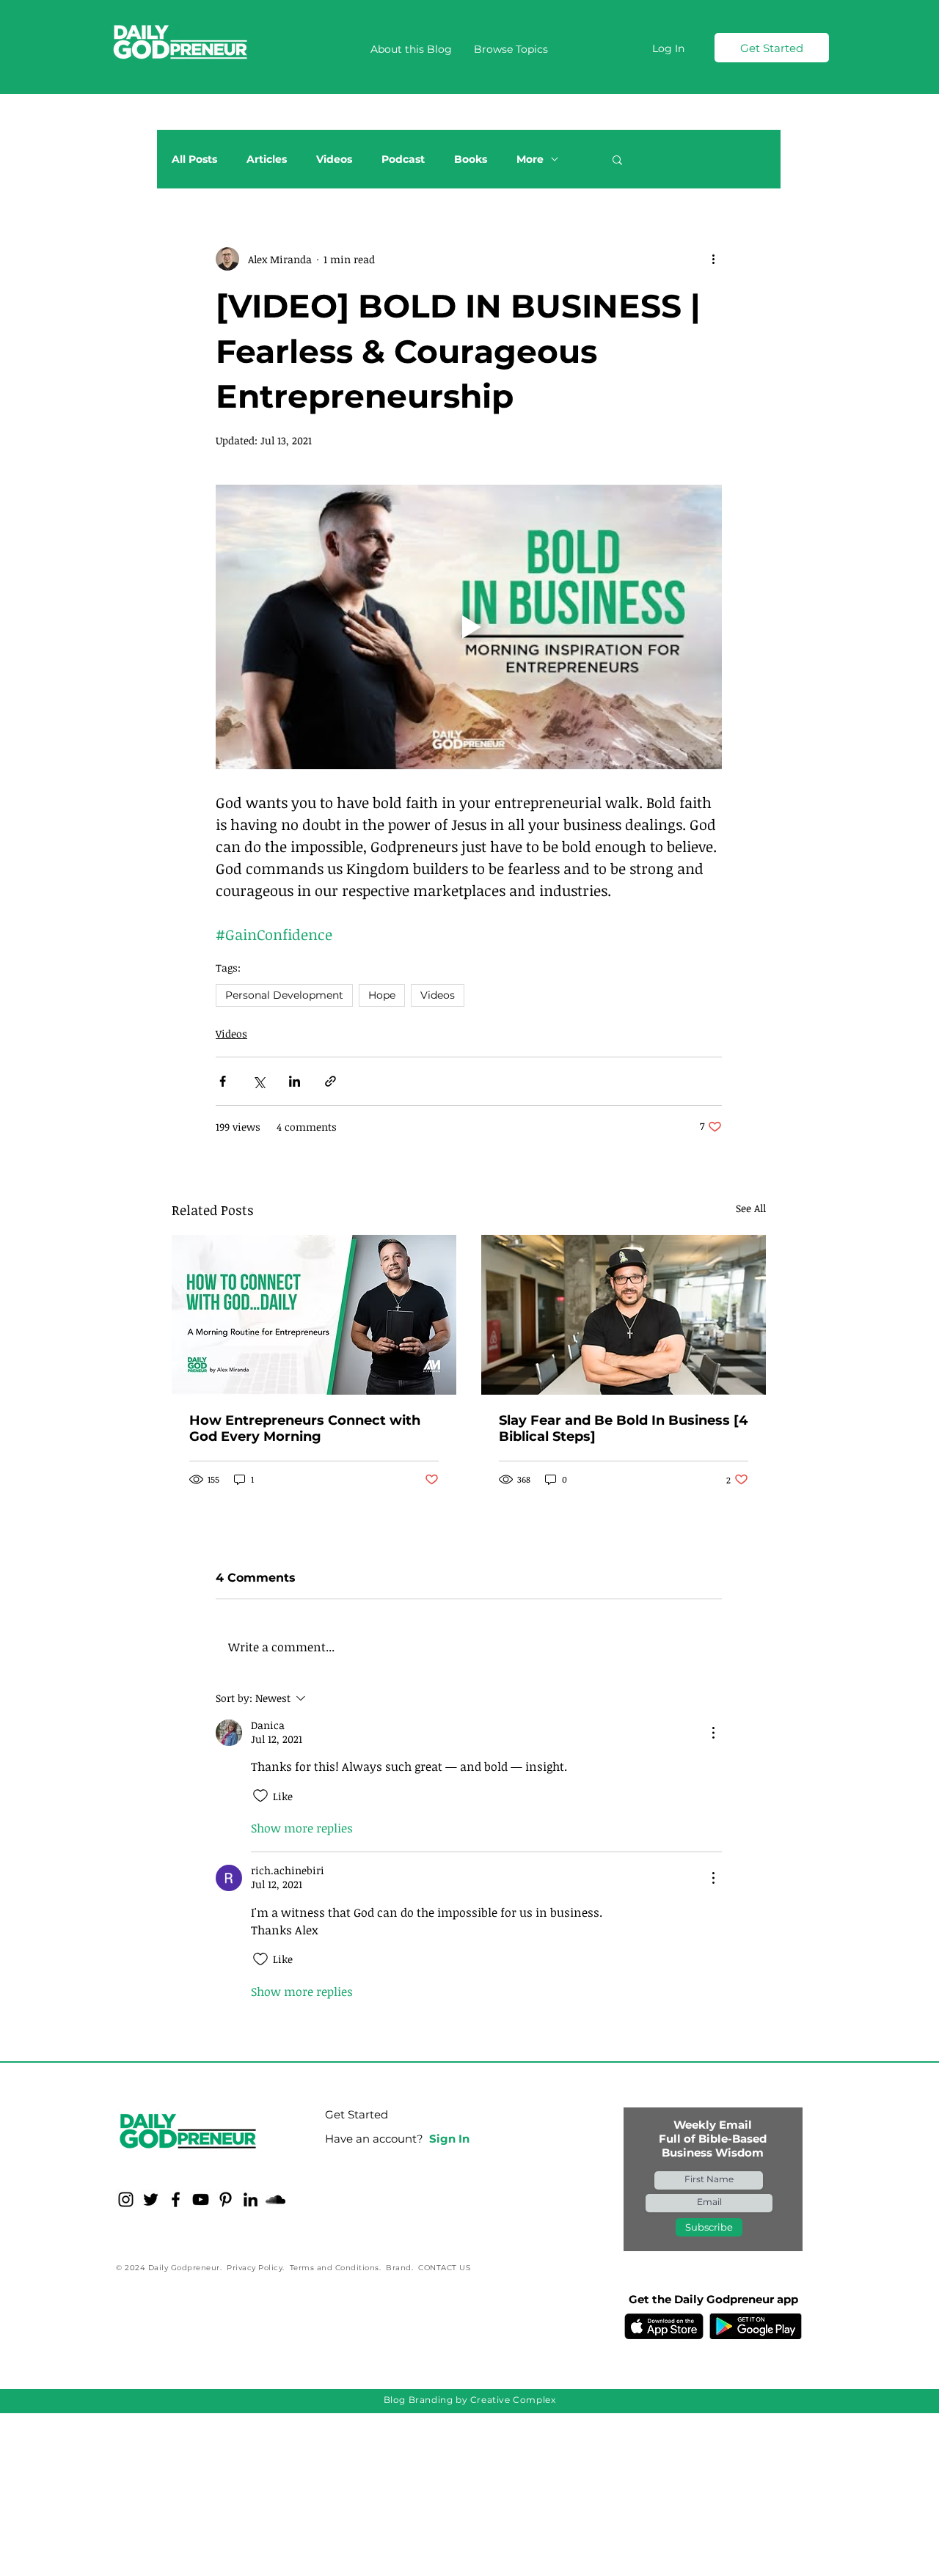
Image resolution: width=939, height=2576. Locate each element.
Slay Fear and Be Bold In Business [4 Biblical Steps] (623, 1428)
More (530, 159)
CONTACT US (444, 2268)
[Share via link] (330, 1081)
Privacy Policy (255, 2268)
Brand (399, 2268)
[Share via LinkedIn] (295, 1081)
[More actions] (713, 259)
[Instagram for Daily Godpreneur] (126, 2199)
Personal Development (284, 995)
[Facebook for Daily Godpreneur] (176, 2199)
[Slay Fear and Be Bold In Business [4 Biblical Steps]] (624, 1315)
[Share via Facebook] (223, 1081)
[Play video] (469, 627)
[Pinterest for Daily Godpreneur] (226, 2199)
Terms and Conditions (335, 2268)
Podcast (403, 159)
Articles (267, 159)
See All (751, 1208)
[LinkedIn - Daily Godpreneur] (251, 2199)
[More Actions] (713, 1733)
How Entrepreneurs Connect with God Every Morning (305, 1428)
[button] (511, 49)
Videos (334, 159)
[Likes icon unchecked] (260, 1796)
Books (471, 159)
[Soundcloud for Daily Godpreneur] (275, 2199)
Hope (382, 995)
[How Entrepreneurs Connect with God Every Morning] (314, 1315)
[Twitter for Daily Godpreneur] (151, 2199)
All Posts (194, 159)
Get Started (357, 2114)
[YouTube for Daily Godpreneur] (201, 2199)
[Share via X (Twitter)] (259, 1081)
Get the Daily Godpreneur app (713, 2299)
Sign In (449, 2139)
